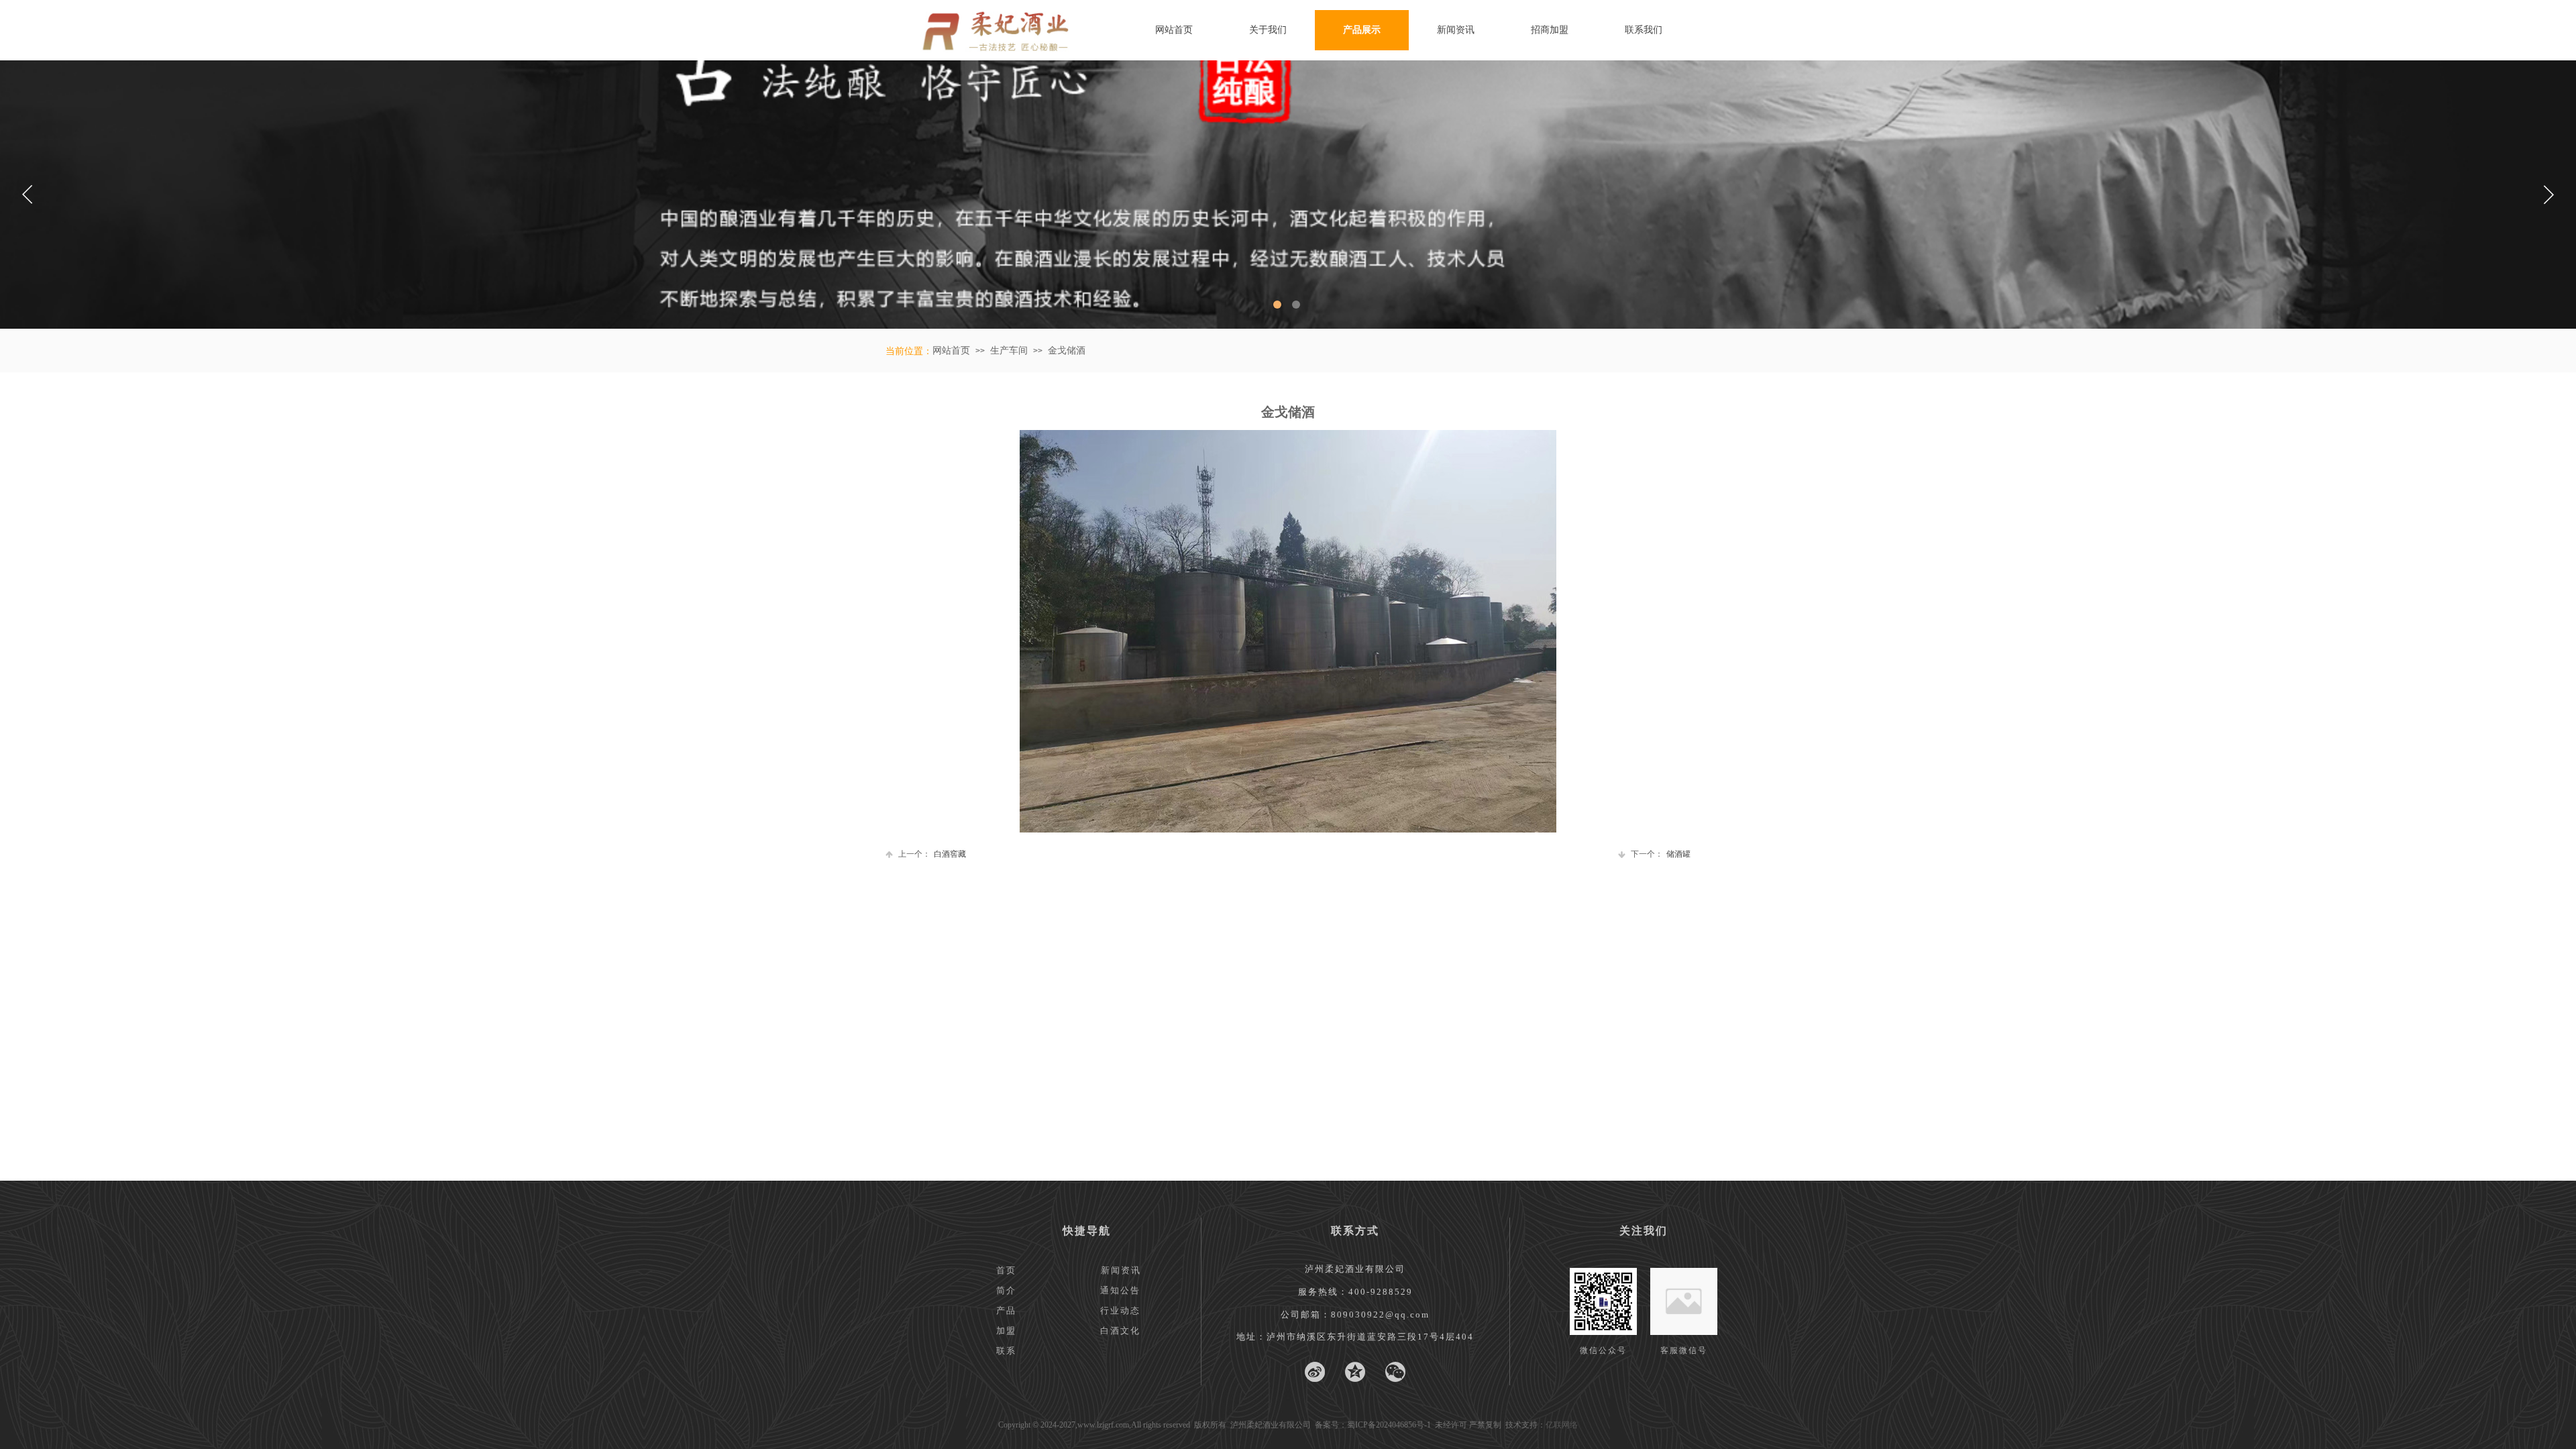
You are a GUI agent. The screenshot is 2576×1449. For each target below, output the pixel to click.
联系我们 (1644, 30)
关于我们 (1268, 30)
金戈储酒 (1067, 351)
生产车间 (1009, 351)
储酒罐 (1661, 854)
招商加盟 (1550, 30)
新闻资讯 (1456, 30)
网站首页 (1174, 30)
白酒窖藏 (932, 854)
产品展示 (1362, 30)
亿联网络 (1562, 1425)
